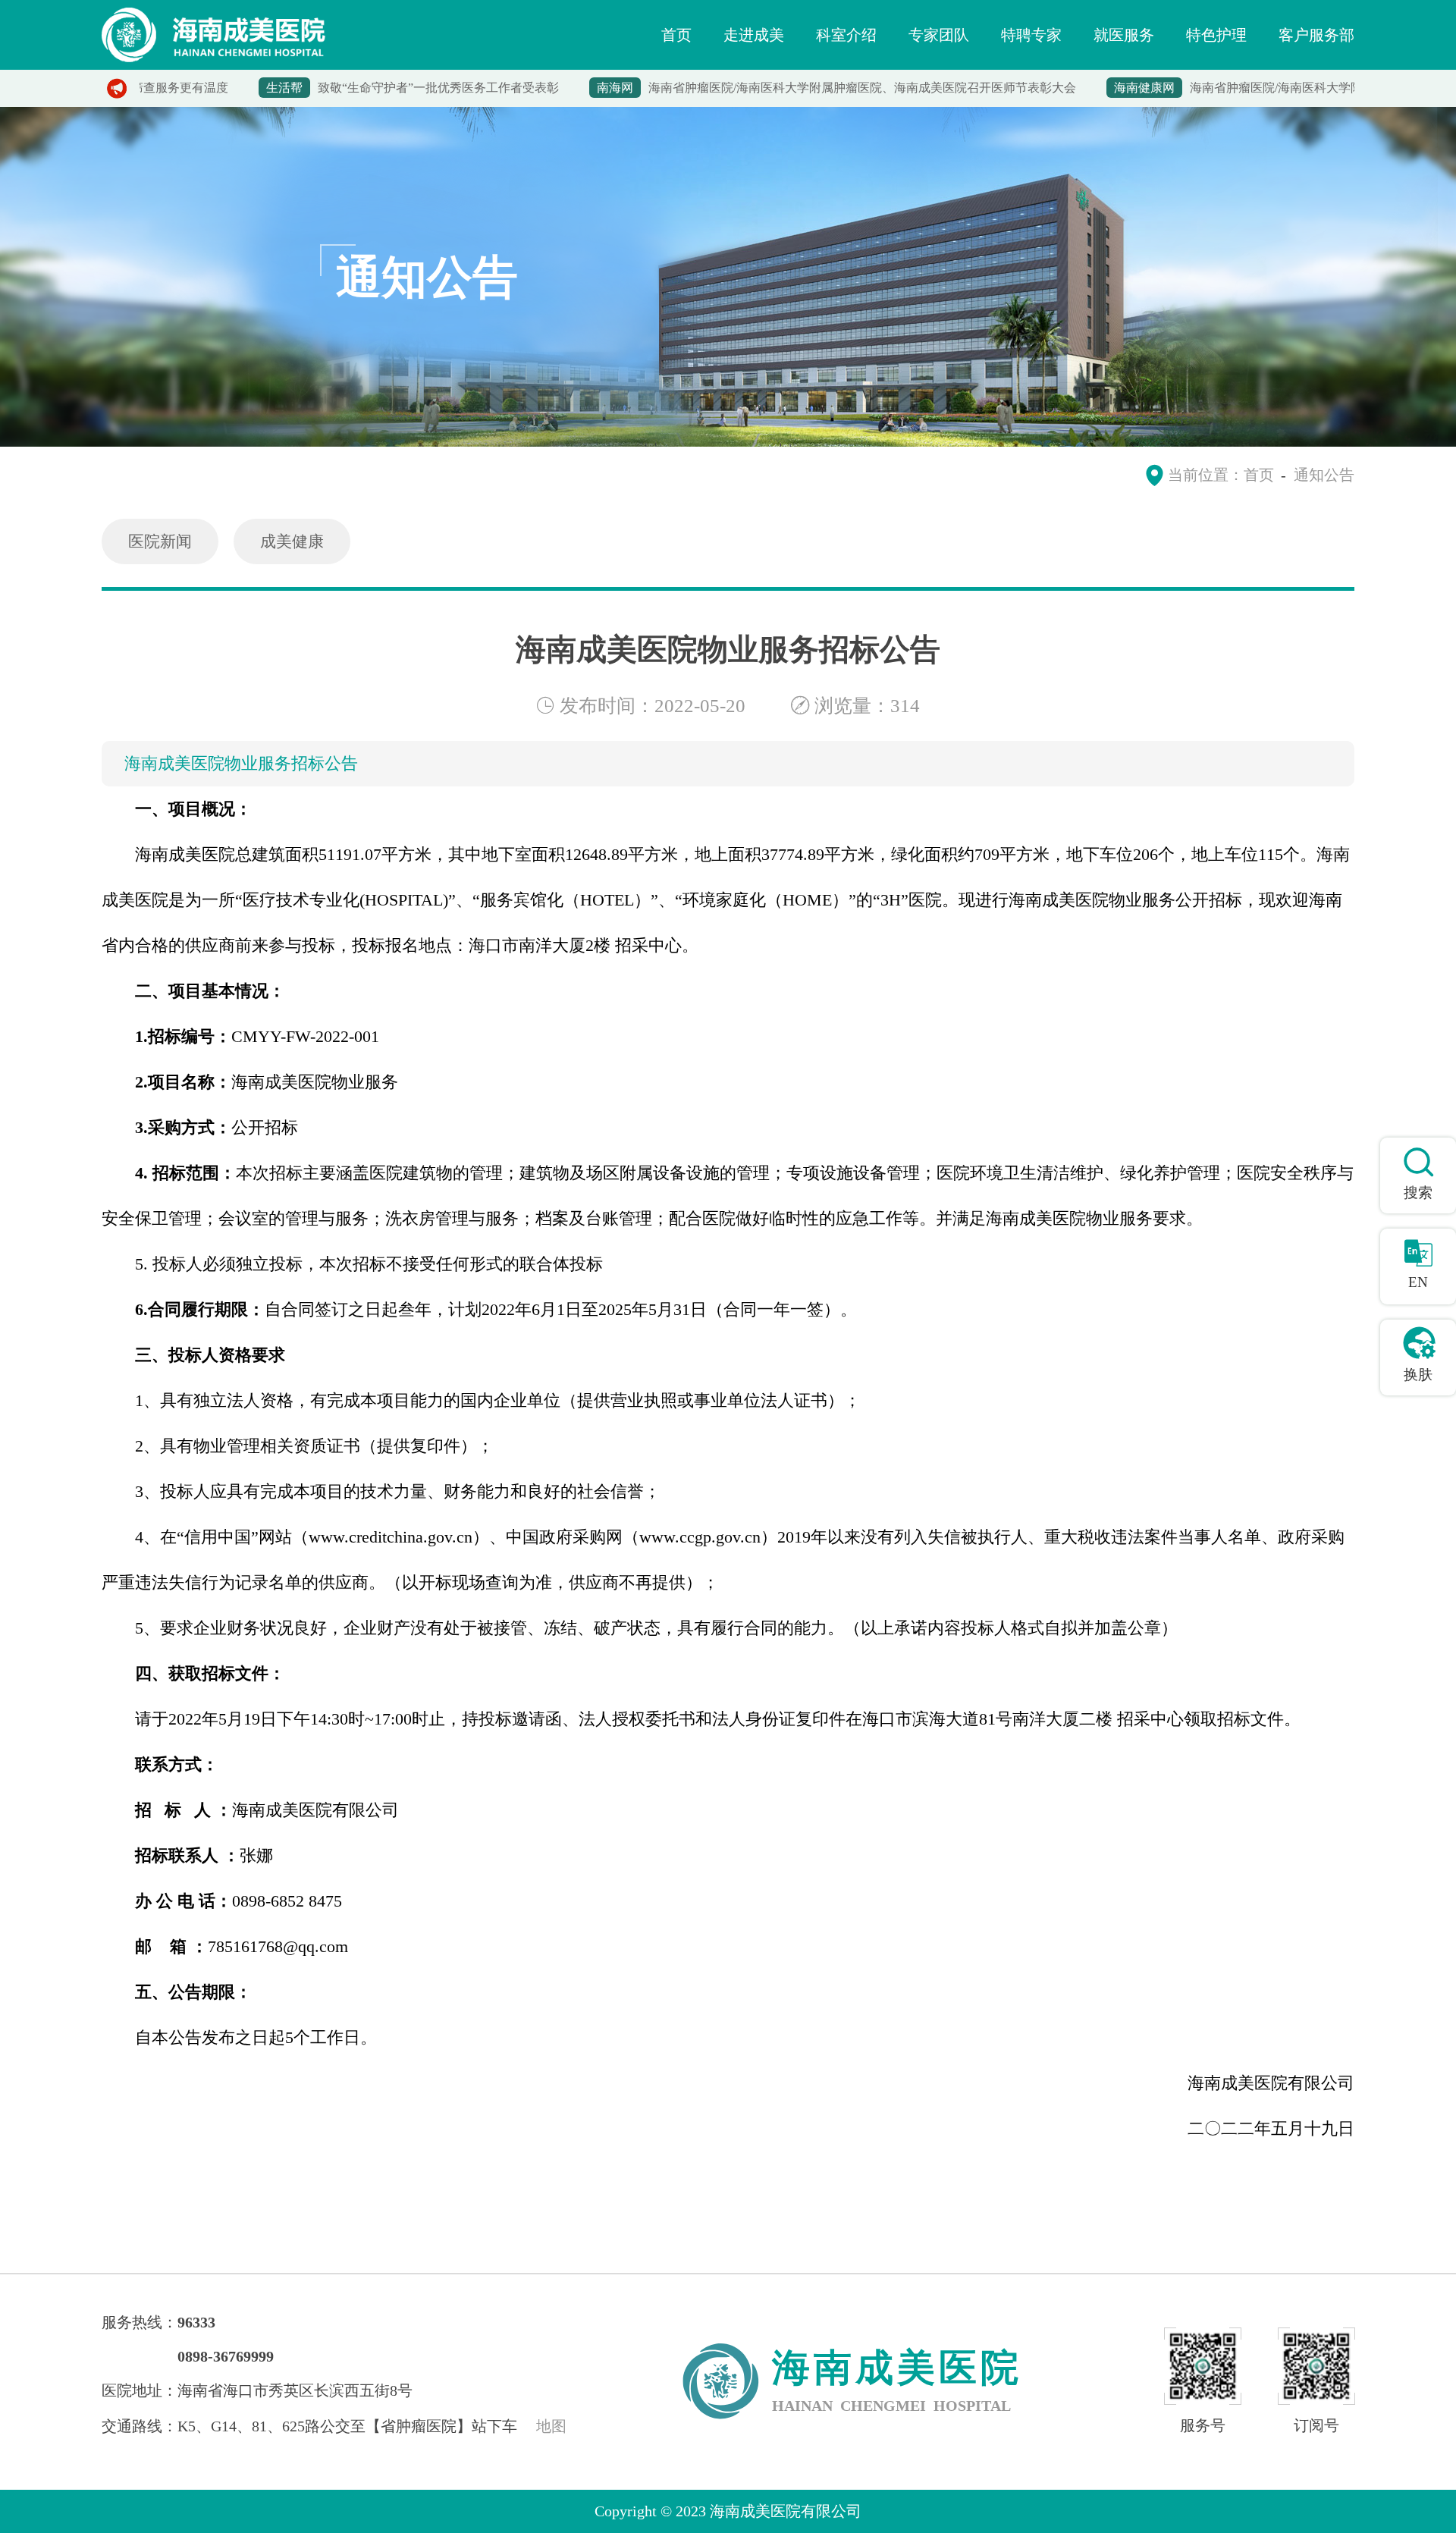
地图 (551, 2426)
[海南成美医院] (213, 35)
